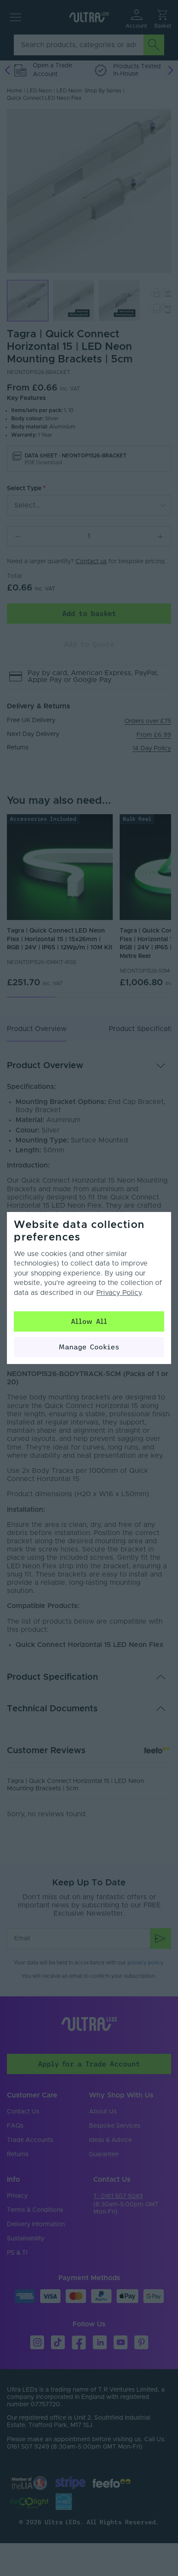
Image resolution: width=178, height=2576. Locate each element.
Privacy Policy (119, 1293)
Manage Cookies (89, 1347)
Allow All (89, 1321)
